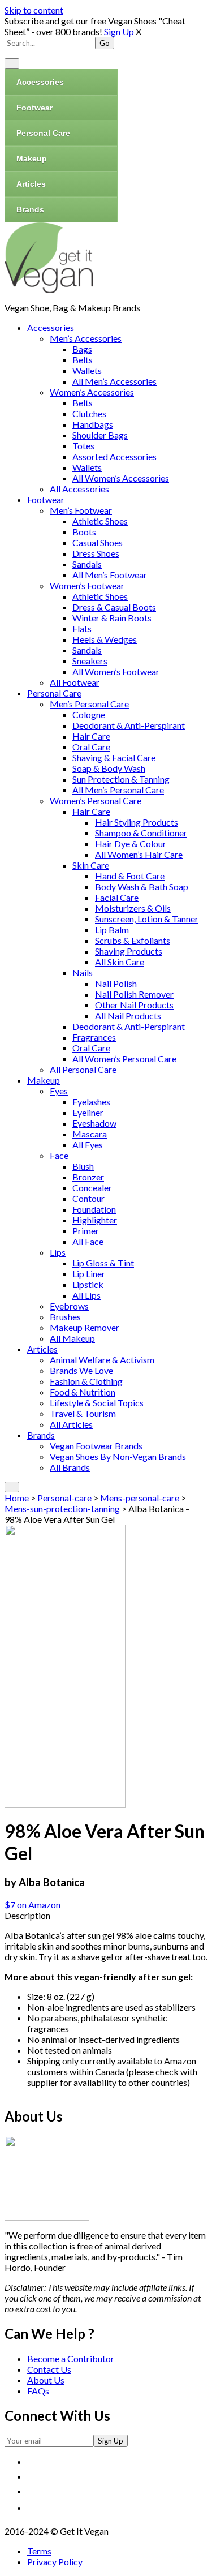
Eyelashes (91, 1102)
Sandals (87, 564)
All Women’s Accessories (121, 478)
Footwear (34, 108)
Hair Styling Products (137, 822)
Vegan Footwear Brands (96, 1446)
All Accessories (79, 489)
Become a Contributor (71, 2358)
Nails (83, 973)
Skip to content (34, 10)
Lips (58, 1252)
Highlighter (95, 1220)
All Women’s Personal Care (124, 1059)
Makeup (32, 158)
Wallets (87, 370)
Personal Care (43, 133)
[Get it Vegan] (49, 289)
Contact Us (49, 2369)
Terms (39, 2551)
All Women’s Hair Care (139, 854)
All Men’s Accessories (114, 381)
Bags (82, 349)
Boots (84, 532)
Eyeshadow (94, 1123)
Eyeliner (88, 1112)
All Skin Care (120, 962)
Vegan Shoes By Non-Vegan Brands (118, 1456)
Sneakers (90, 661)
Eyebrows (69, 1306)
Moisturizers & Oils (133, 908)
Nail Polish (116, 983)
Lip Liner (89, 1274)
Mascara (90, 1134)
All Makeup (72, 1338)
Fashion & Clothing (86, 1381)
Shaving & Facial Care (114, 757)
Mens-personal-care (140, 1498)
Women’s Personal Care (96, 800)
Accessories (40, 82)
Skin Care (91, 865)
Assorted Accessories (114, 456)
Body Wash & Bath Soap (142, 886)
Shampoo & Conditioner (141, 833)
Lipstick (88, 1284)
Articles (31, 184)
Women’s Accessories (92, 392)
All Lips (86, 1295)
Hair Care (91, 736)
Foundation (94, 1209)
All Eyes (88, 1145)
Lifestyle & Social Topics (97, 1403)
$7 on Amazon (33, 1905)
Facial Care (117, 897)
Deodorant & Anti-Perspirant (129, 725)
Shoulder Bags (100, 435)
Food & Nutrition (83, 1392)
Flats (82, 628)
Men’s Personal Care (89, 704)
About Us (46, 2380)
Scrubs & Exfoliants (133, 940)
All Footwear (75, 682)
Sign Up (118, 31)
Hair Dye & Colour (131, 843)
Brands (30, 209)
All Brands (70, 1467)
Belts (83, 360)
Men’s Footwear (81, 510)
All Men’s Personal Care (118, 790)
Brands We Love (81, 1370)
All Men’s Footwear (110, 575)
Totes (83, 446)
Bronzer (88, 1177)
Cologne (89, 714)
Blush (83, 1166)
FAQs (38, 2391)
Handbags (93, 424)
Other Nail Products (134, 1005)
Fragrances (94, 1037)
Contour (88, 1198)
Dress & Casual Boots (114, 607)
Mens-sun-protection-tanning (62, 1508)
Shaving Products (129, 951)
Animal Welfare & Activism (102, 1360)
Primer (86, 1231)
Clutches (89, 413)
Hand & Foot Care (130, 876)
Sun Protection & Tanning (121, 779)
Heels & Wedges (105, 639)
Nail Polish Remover (134, 994)
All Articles (71, 1424)
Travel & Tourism (83, 1413)
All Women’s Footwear (116, 671)
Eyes (59, 1091)
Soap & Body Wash (109, 768)
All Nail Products (128, 1016)
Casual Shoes (98, 542)
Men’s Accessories (86, 338)
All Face (88, 1241)
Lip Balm (112, 929)
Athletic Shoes (100, 521)
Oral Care (91, 747)
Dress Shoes (96, 553)
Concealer (92, 1188)
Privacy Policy (55, 2562)
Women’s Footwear (87, 585)
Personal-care (64, 1498)
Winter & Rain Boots (112, 618)
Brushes (65, 1317)
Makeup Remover (85, 1327)
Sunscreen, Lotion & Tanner (147, 919)
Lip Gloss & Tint (103, 1263)
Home (17, 1498)
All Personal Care (83, 1069)
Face (59, 1155)
